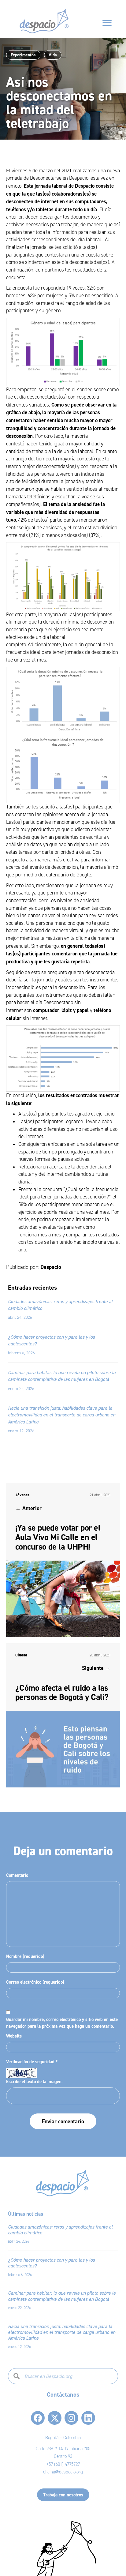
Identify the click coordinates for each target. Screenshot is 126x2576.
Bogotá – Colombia (63, 2438)
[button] (38, 2418)
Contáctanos (63, 2394)
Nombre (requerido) (25, 1956)
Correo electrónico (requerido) (35, 1982)
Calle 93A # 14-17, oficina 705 (63, 2449)
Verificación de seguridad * (32, 2062)
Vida (53, 55)
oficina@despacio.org (63, 2472)
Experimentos (23, 55)
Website (14, 2036)
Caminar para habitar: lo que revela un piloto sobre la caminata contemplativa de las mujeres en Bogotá (62, 2296)
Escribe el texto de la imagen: (34, 2081)
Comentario (17, 1875)
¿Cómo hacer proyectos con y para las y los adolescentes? (51, 2263)
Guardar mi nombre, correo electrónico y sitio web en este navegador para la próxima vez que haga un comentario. (62, 2023)
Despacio (51, 1267)
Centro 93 (63, 2456)
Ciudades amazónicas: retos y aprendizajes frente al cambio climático (60, 2230)
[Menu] (107, 23)
